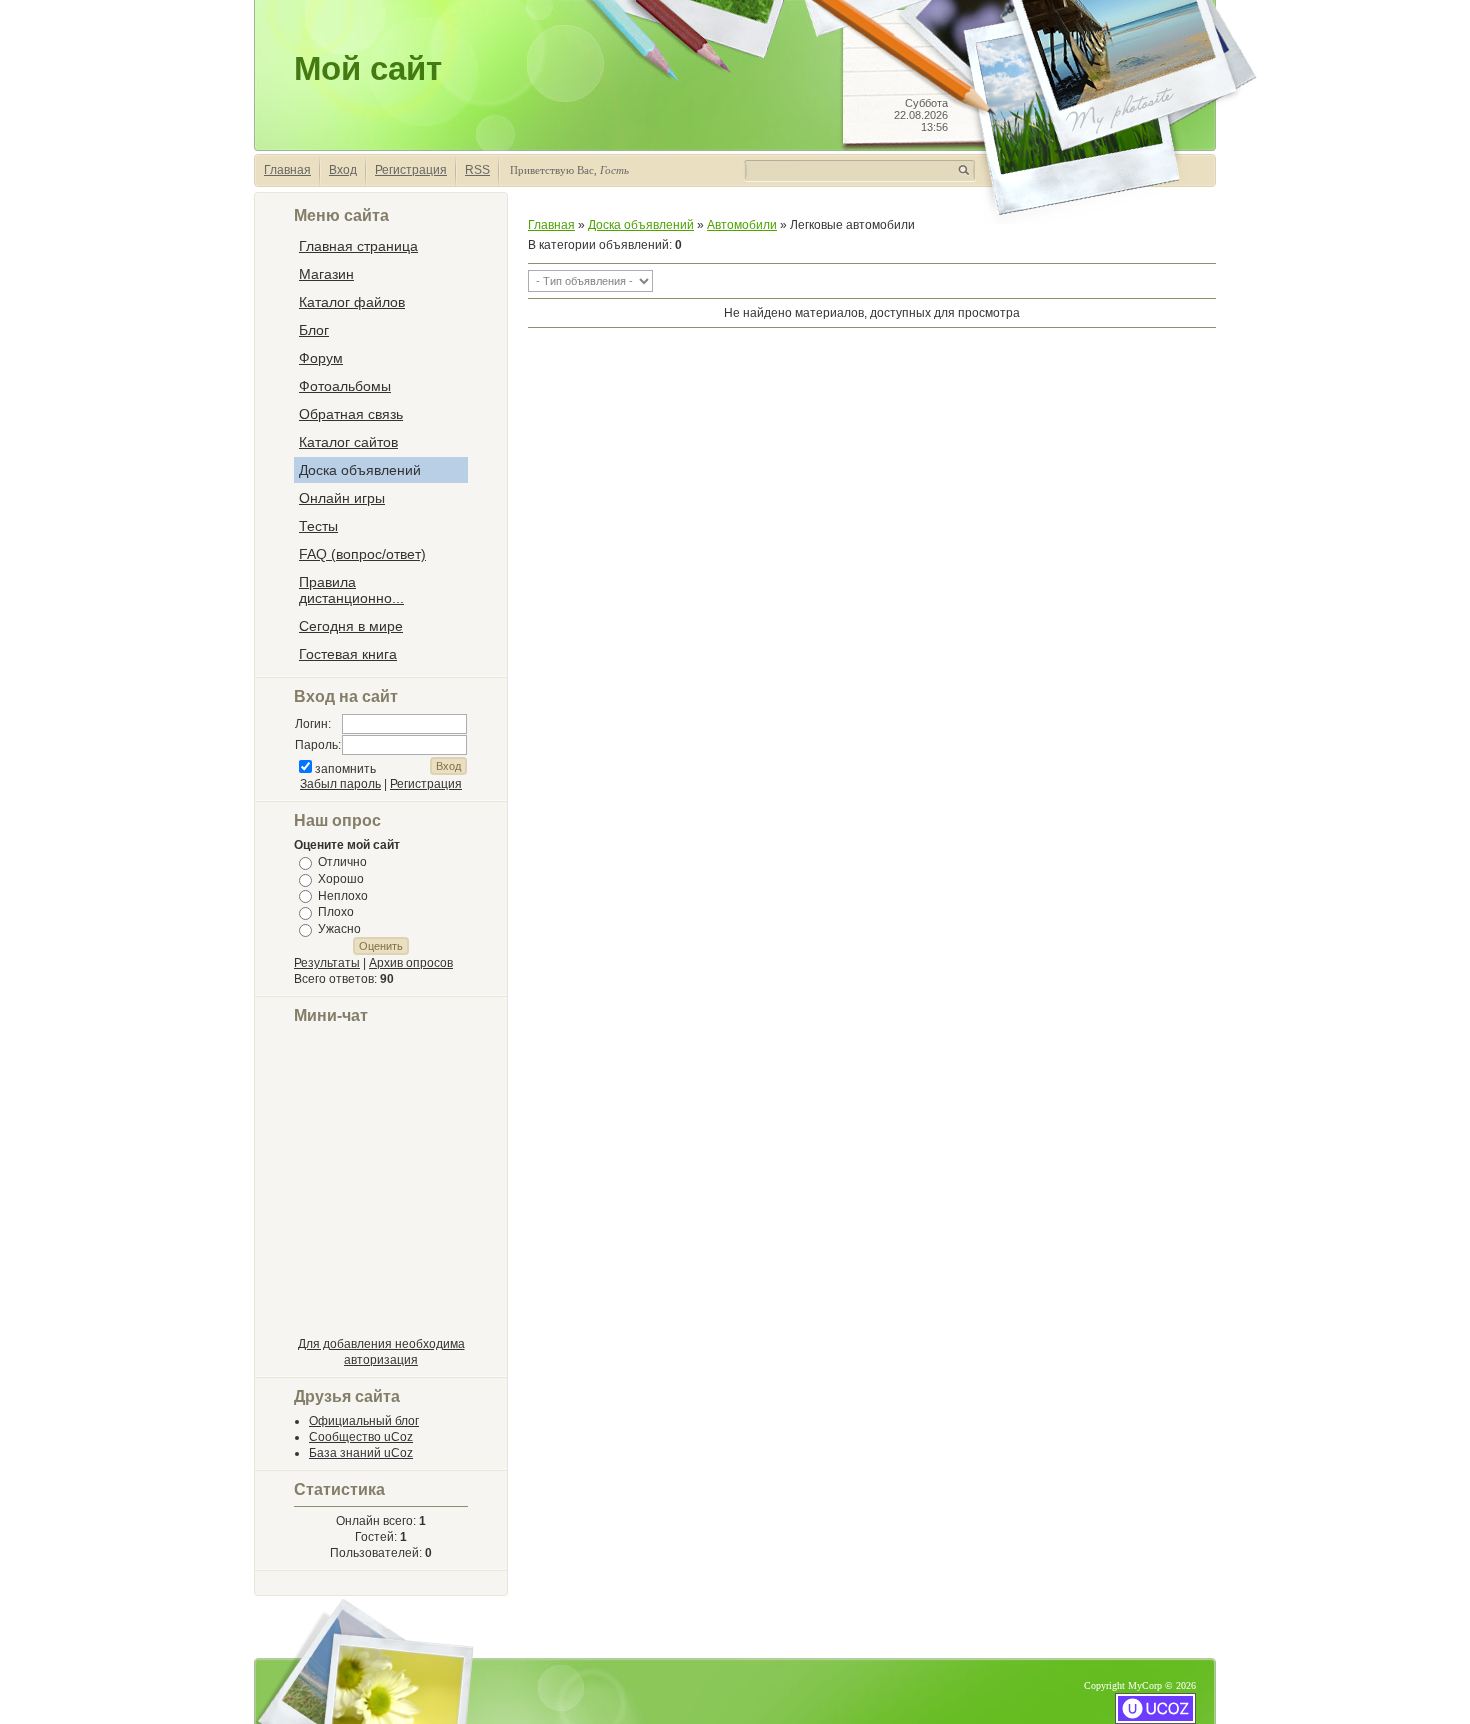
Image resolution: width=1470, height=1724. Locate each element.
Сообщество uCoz (361, 1437)
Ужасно (339, 929)
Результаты (327, 963)
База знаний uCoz (361, 1453)
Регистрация (411, 170)
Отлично (342, 862)
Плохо (336, 912)
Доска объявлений (641, 225)
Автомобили (742, 225)
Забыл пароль (340, 784)
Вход (343, 170)
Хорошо (341, 879)
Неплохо (343, 895)
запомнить (345, 769)
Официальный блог (364, 1421)
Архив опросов (411, 963)
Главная (287, 170)
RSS (477, 170)
